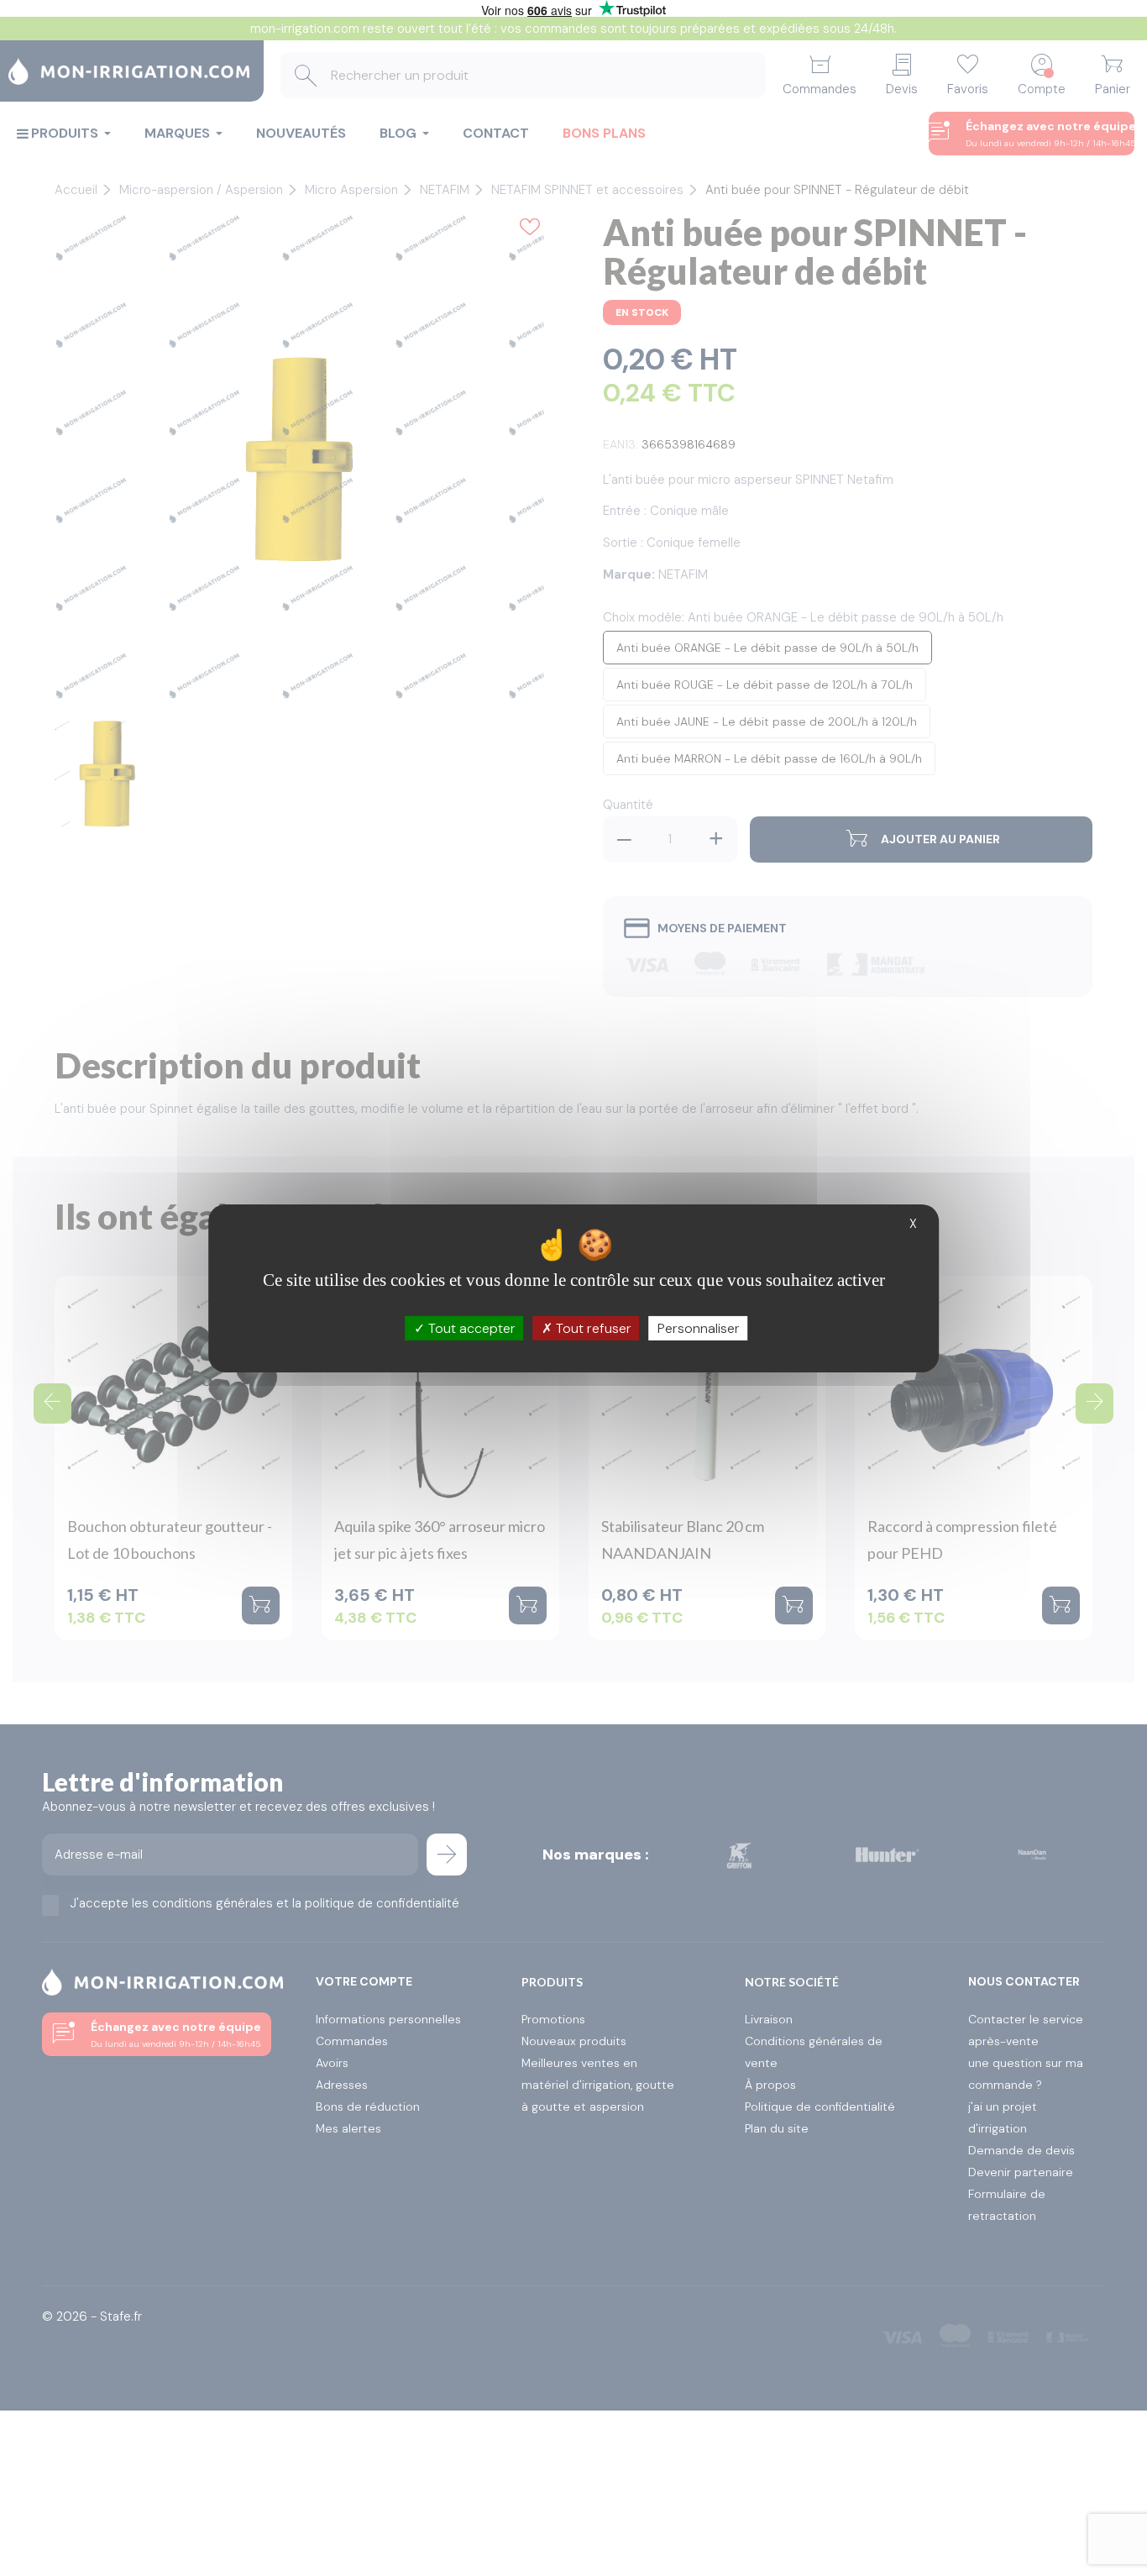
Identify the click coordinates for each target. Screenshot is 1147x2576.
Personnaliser (699, 1327)
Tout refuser (592, 1327)
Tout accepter (470, 1327)
